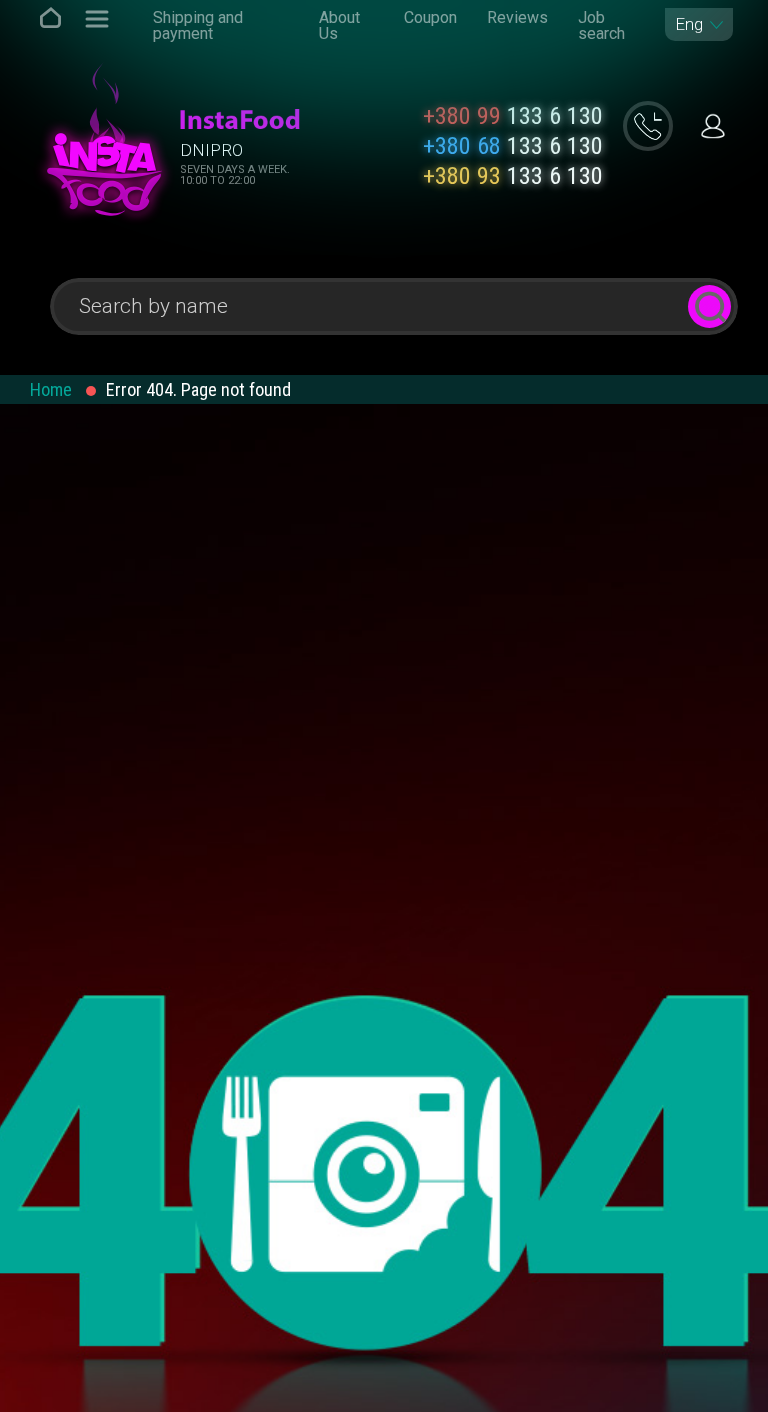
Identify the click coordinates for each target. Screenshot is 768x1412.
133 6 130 (513, 116)
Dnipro (211, 150)
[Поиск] (709, 306)
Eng (689, 24)
